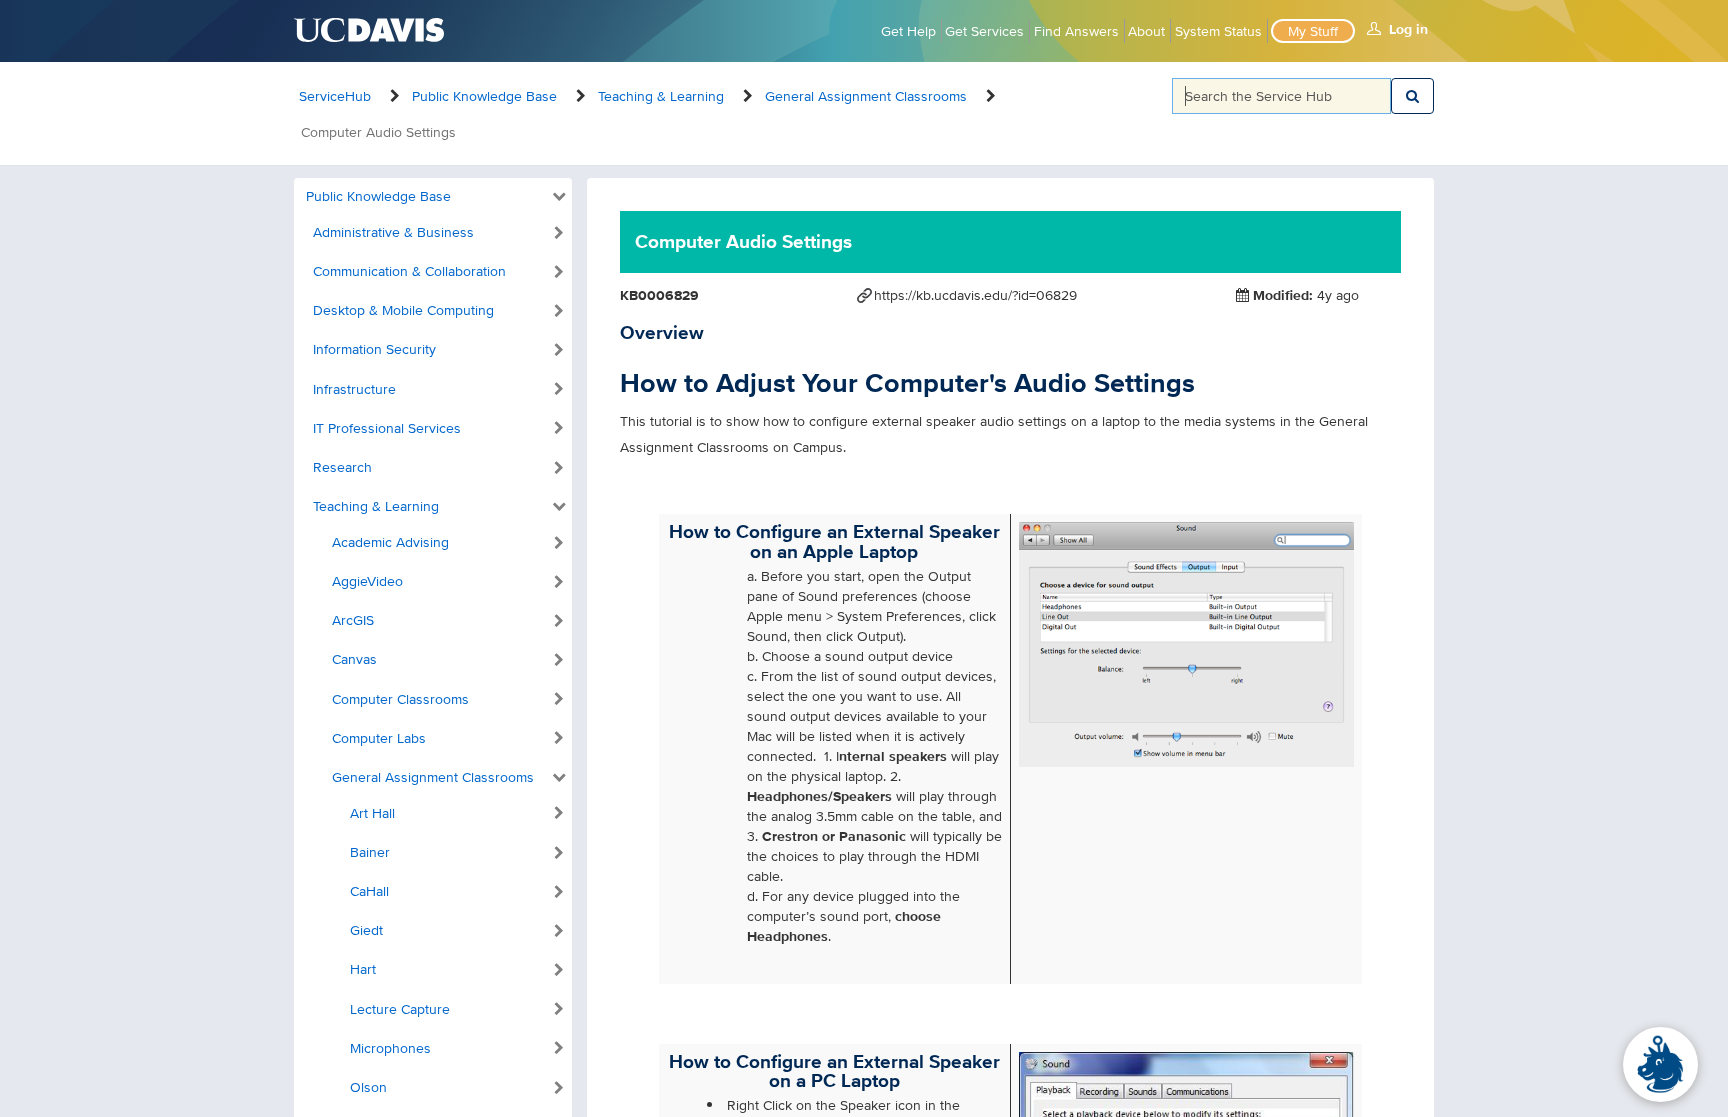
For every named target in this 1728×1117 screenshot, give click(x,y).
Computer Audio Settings (378, 132)
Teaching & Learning (661, 96)
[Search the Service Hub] (1412, 96)
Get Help (908, 31)
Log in (1408, 29)
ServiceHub (335, 96)
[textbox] (1282, 96)
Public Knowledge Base (484, 96)
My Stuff (1313, 31)
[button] (429, 197)
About (1146, 31)
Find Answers (1076, 31)
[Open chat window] (1660, 1064)
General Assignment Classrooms (866, 96)
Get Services (984, 31)
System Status (1218, 31)
